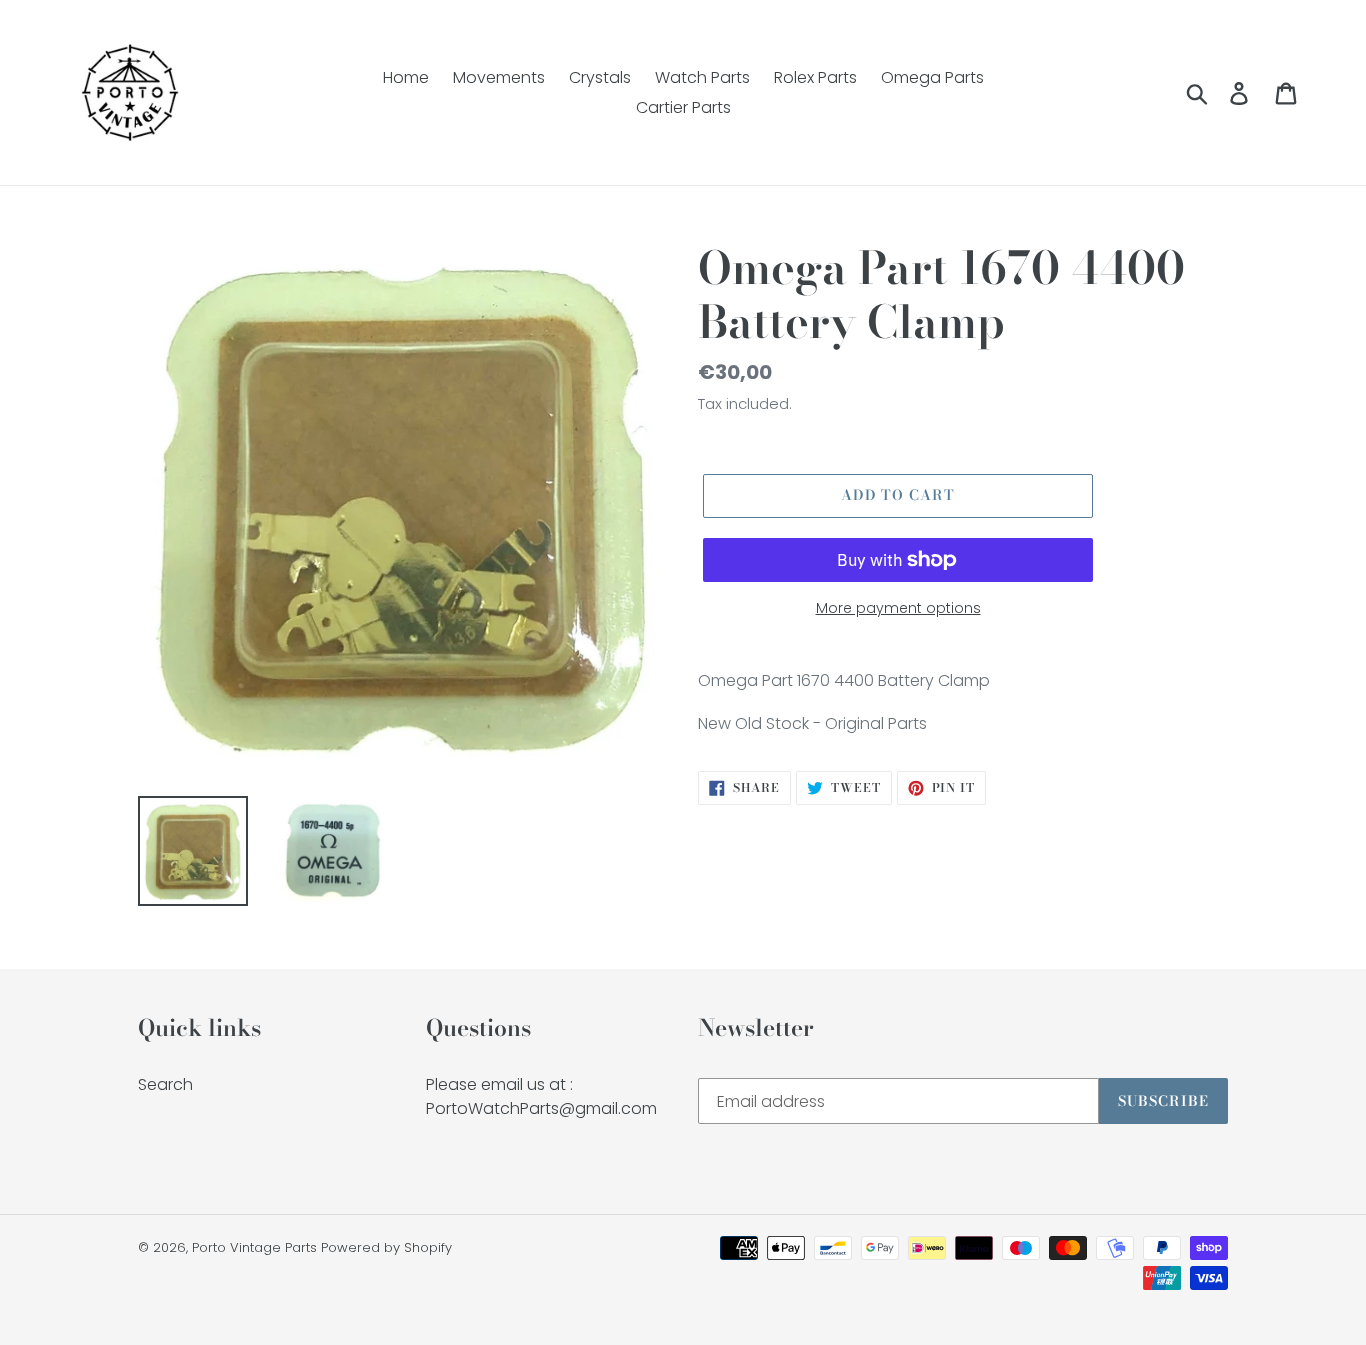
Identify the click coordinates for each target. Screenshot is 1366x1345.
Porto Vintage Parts (254, 1247)
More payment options (898, 608)
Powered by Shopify (386, 1247)
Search (165, 1084)
